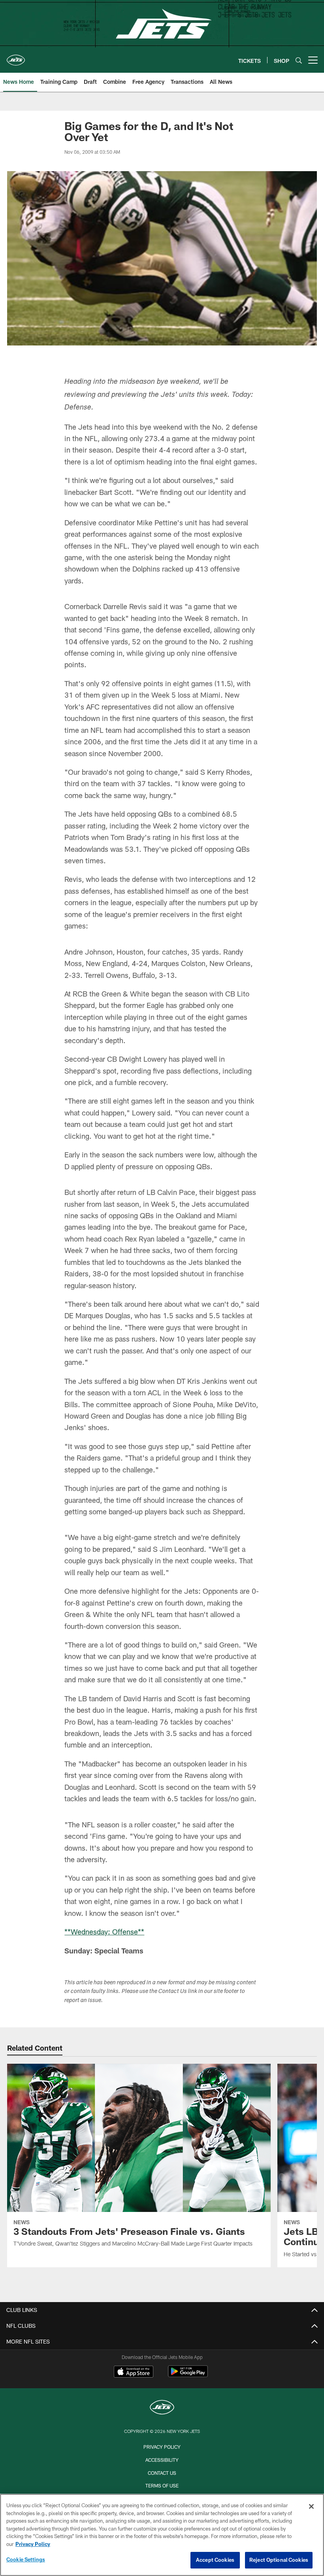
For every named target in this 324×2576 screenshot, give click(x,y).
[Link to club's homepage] (16, 57)
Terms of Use (162, 2485)
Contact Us (162, 2473)
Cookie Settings (26, 2559)
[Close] (311, 2506)
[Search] (299, 60)
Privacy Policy (162, 2447)
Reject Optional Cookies (279, 2560)
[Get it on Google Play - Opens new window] (188, 2375)
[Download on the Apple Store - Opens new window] (134, 2372)
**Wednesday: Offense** (104, 1932)
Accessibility (162, 2460)
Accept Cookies (215, 2560)
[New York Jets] (162, 2408)
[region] (162, 2535)
